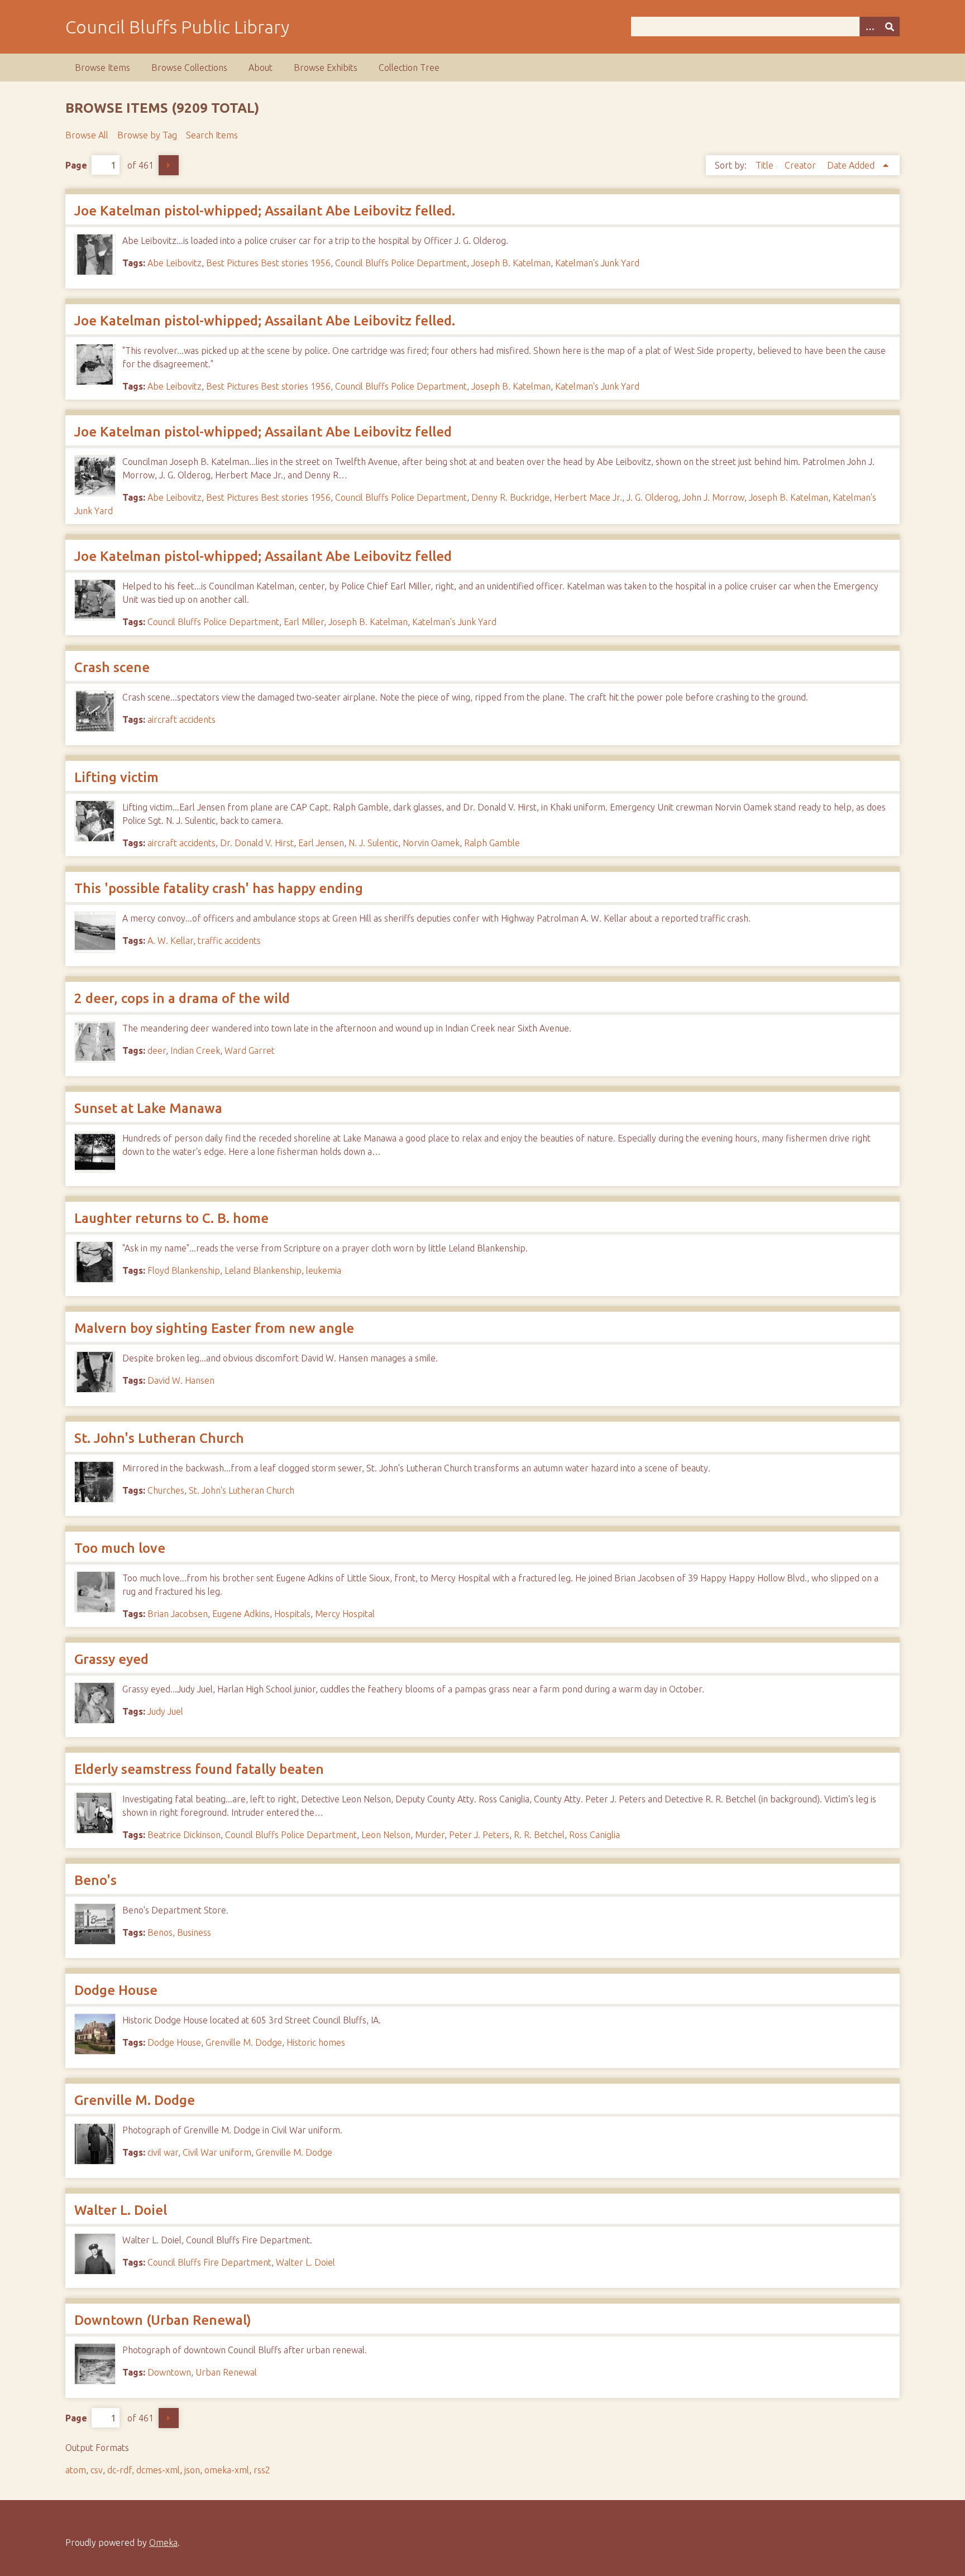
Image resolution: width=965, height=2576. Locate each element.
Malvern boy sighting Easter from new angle (214, 1328)
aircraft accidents (181, 719)
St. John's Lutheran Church (159, 1438)
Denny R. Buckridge (510, 497)
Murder (430, 1835)
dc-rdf (120, 2470)
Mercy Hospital (345, 1614)
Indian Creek (195, 1050)
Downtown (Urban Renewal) (163, 2320)
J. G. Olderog (652, 497)
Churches (166, 1490)
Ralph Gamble (492, 843)
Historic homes (316, 2042)
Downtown (169, 2372)
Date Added (852, 165)
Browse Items (102, 68)
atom (76, 2470)
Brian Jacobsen (178, 1614)
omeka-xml (227, 2470)
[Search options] (870, 27)
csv (97, 2470)
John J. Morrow (713, 497)
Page (76, 165)
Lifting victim (116, 777)
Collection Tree (409, 68)
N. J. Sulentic (373, 843)
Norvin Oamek (431, 843)
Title (766, 165)
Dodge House (116, 1990)
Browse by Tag (147, 135)
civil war (163, 2152)
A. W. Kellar (170, 941)
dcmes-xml (158, 2470)
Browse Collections (189, 68)
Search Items (212, 135)
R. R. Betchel (539, 1835)
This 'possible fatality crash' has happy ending (219, 888)
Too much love (120, 1548)
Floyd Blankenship (184, 1270)
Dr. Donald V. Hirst (257, 843)
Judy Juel (165, 1711)
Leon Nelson (386, 1835)
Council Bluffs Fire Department (209, 2262)
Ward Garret (250, 1050)
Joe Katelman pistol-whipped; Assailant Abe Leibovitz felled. (265, 211)
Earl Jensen (321, 843)
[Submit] (890, 27)
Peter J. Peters (479, 1835)
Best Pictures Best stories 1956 (268, 263)
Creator (801, 165)
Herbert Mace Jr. (588, 497)
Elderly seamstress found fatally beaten (199, 1769)
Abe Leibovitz (175, 263)
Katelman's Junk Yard (597, 263)
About (261, 68)
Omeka (163, 2543)
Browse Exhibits (326, 68)
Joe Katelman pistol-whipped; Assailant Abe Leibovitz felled (263, 432)
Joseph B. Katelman (511, 263)
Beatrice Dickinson (184, 1835)
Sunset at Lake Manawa (148, 1108)
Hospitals (292, 1614)
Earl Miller (304, 622)
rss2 (262, 2470)
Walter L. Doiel (121, 2210)
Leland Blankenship (263, 1270)
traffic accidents (229, 941)
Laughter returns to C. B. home (171, 1218)
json (192, 2470)
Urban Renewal (226, 2372)
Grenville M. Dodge (244, 2042)
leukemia (324, 1270)
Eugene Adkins (241, 1614)
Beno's (95, 1880)
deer (157, 1050)
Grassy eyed (111, 1659)
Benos (160, 1932)
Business (194, 1932)
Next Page (169, 165)
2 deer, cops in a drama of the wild (182, 998)
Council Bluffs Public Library (177, 27)
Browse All (87, 135)
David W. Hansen (181, 1380)
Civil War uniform (217, 2152)
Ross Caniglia (594, 1835)
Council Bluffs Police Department (401, 263)
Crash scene (112, 667)
